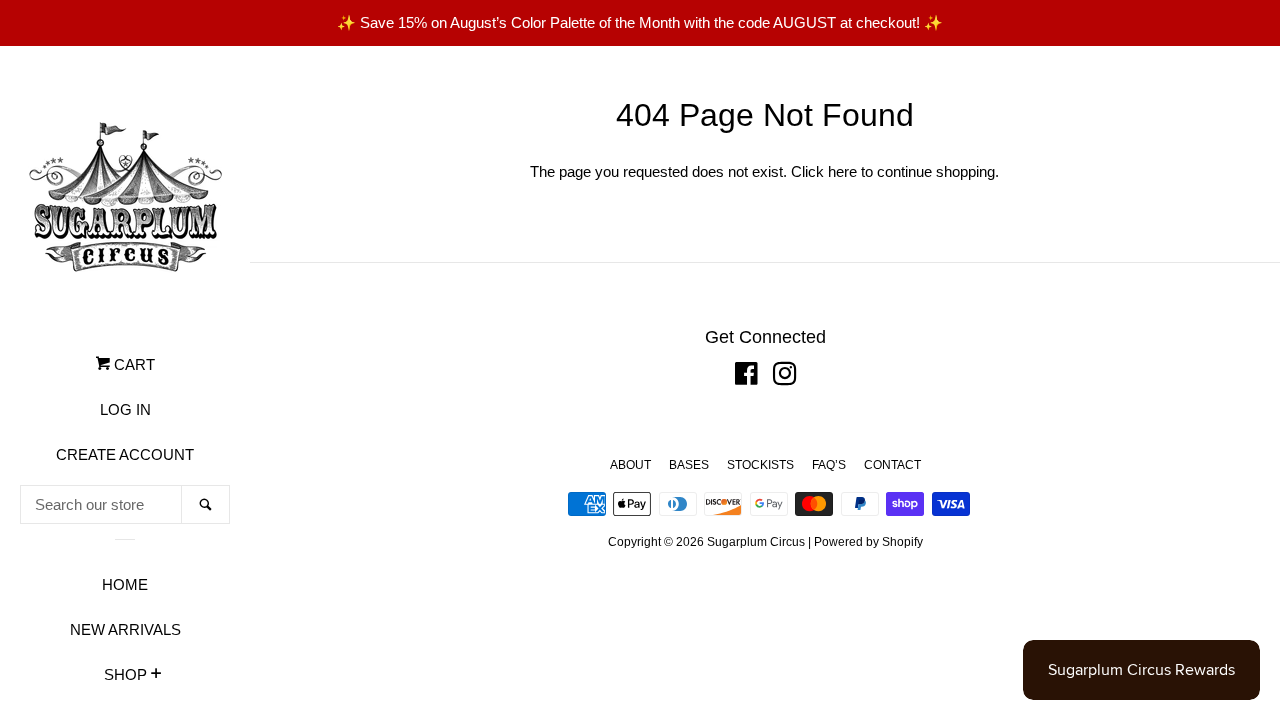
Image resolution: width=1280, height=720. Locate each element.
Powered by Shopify (868, 542)
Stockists (760, 465)
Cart (132, 364)
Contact (892, 465)
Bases (689, 465)
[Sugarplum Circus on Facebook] (746, 377)
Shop (125, 674)
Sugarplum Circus (756, 542)
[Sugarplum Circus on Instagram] (785, 377)
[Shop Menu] (156, 676)
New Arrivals (125, 629)
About (630, 465)
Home (125, 584)
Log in (125, 409)
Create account (125, 454)
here (842, 171)
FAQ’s (829, 465)
